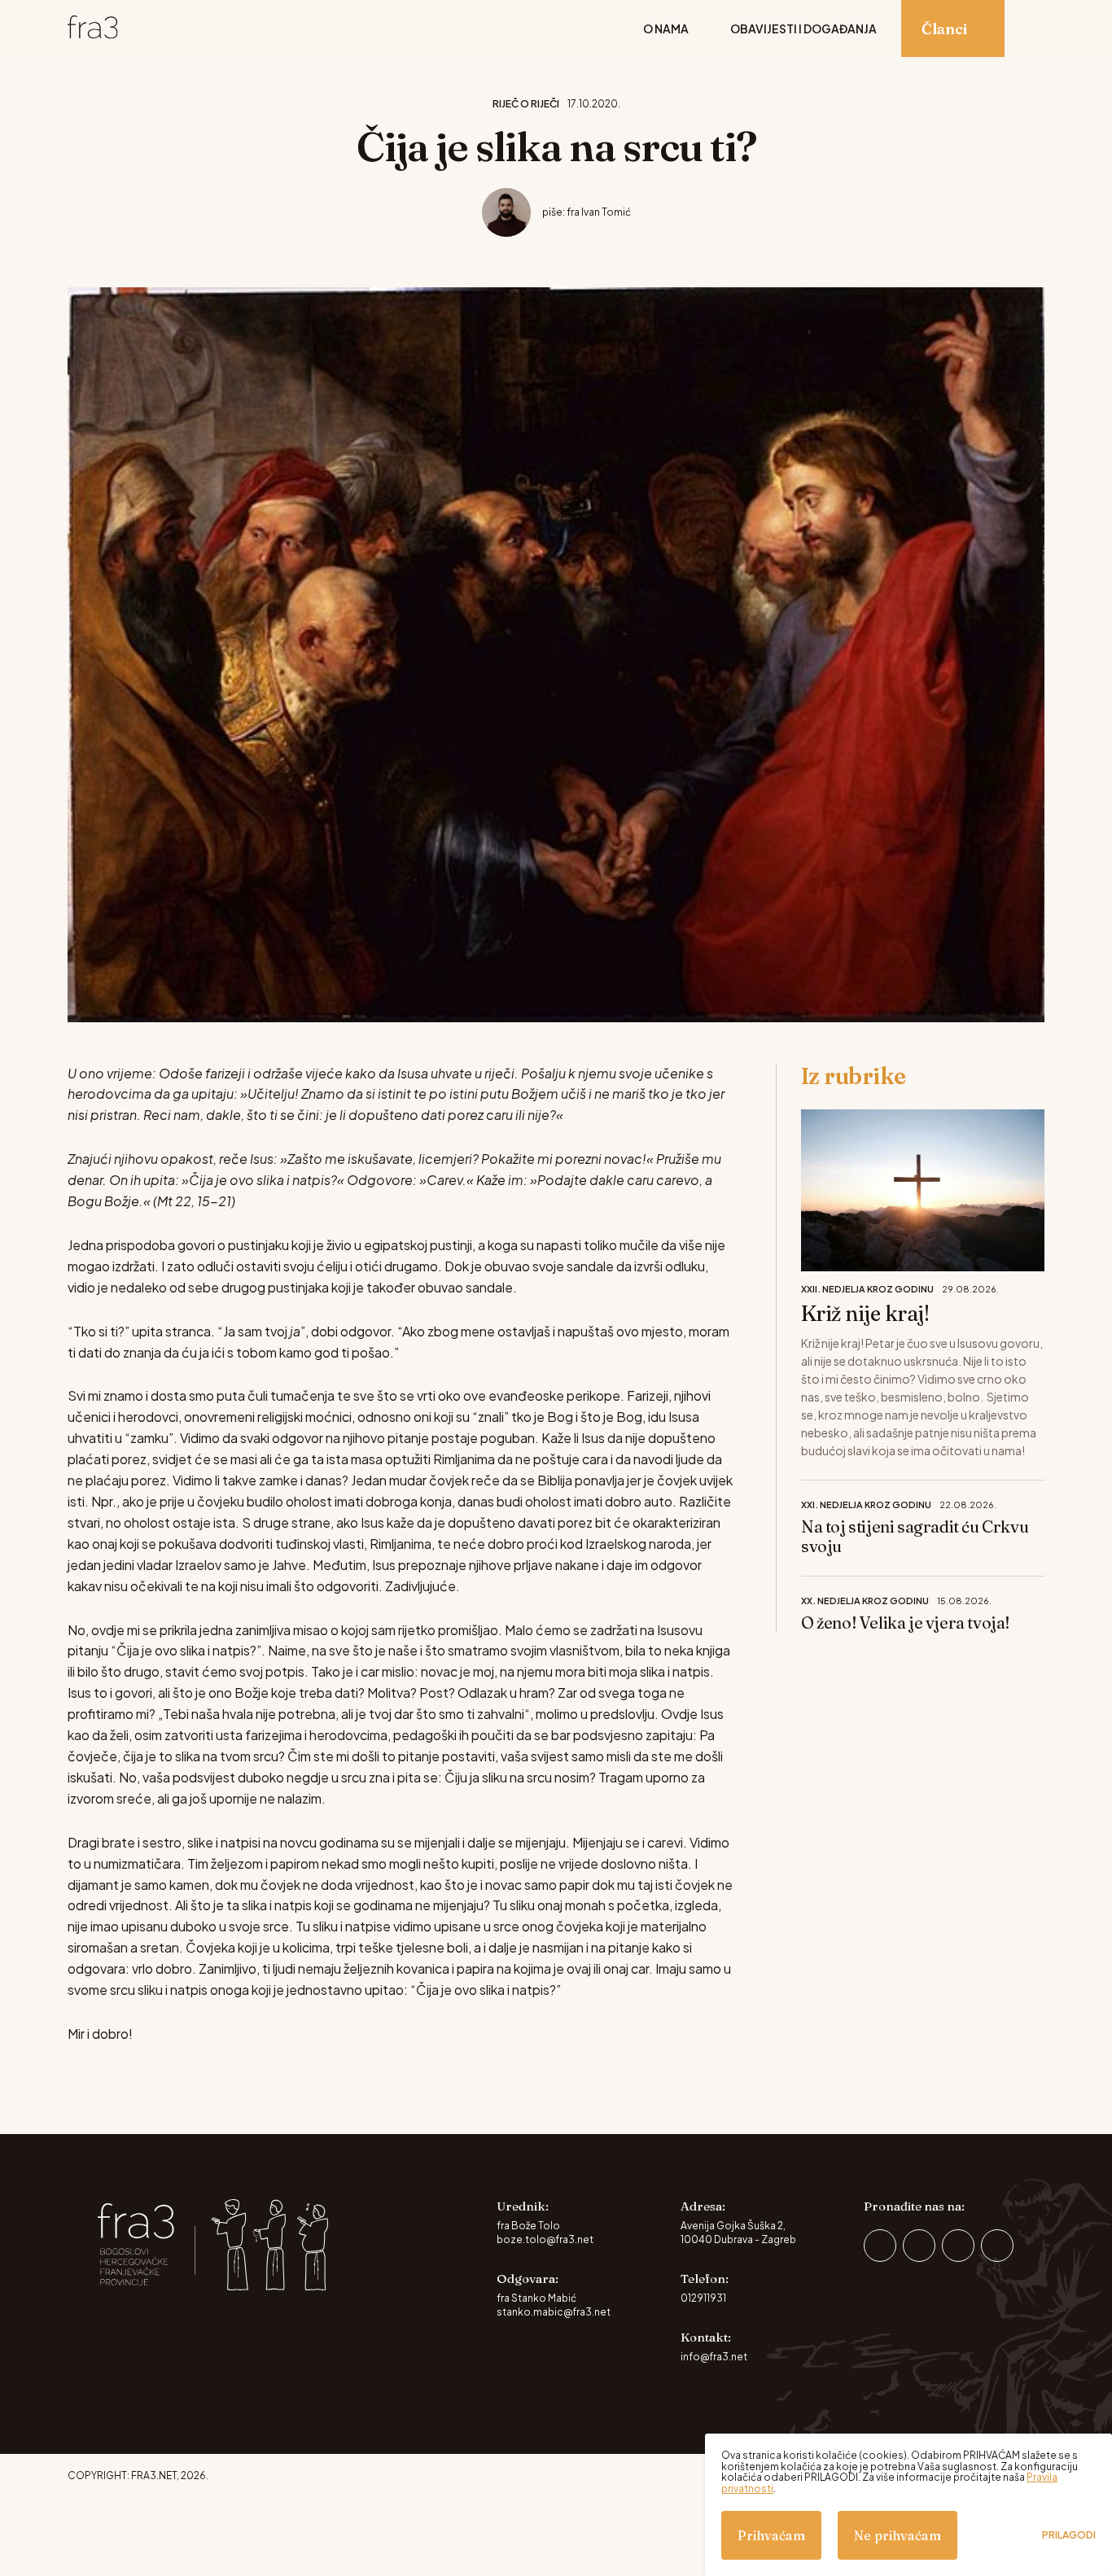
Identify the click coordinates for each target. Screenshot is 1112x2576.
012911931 (703, 2298)
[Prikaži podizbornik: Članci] (980, 28)
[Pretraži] (1037, 28)
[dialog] (908, 2505)
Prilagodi (1069, 2535)
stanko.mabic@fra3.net (554, 2312)
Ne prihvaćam (897, 2535)
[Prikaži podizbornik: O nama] (701, 28)
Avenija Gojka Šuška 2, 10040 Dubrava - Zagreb (738, 2233)
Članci (944, 29)
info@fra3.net (714, 2357)
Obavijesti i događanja (803, 28)
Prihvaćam (771, 2535)
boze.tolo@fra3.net (545, 2239)
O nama (666, 28)
